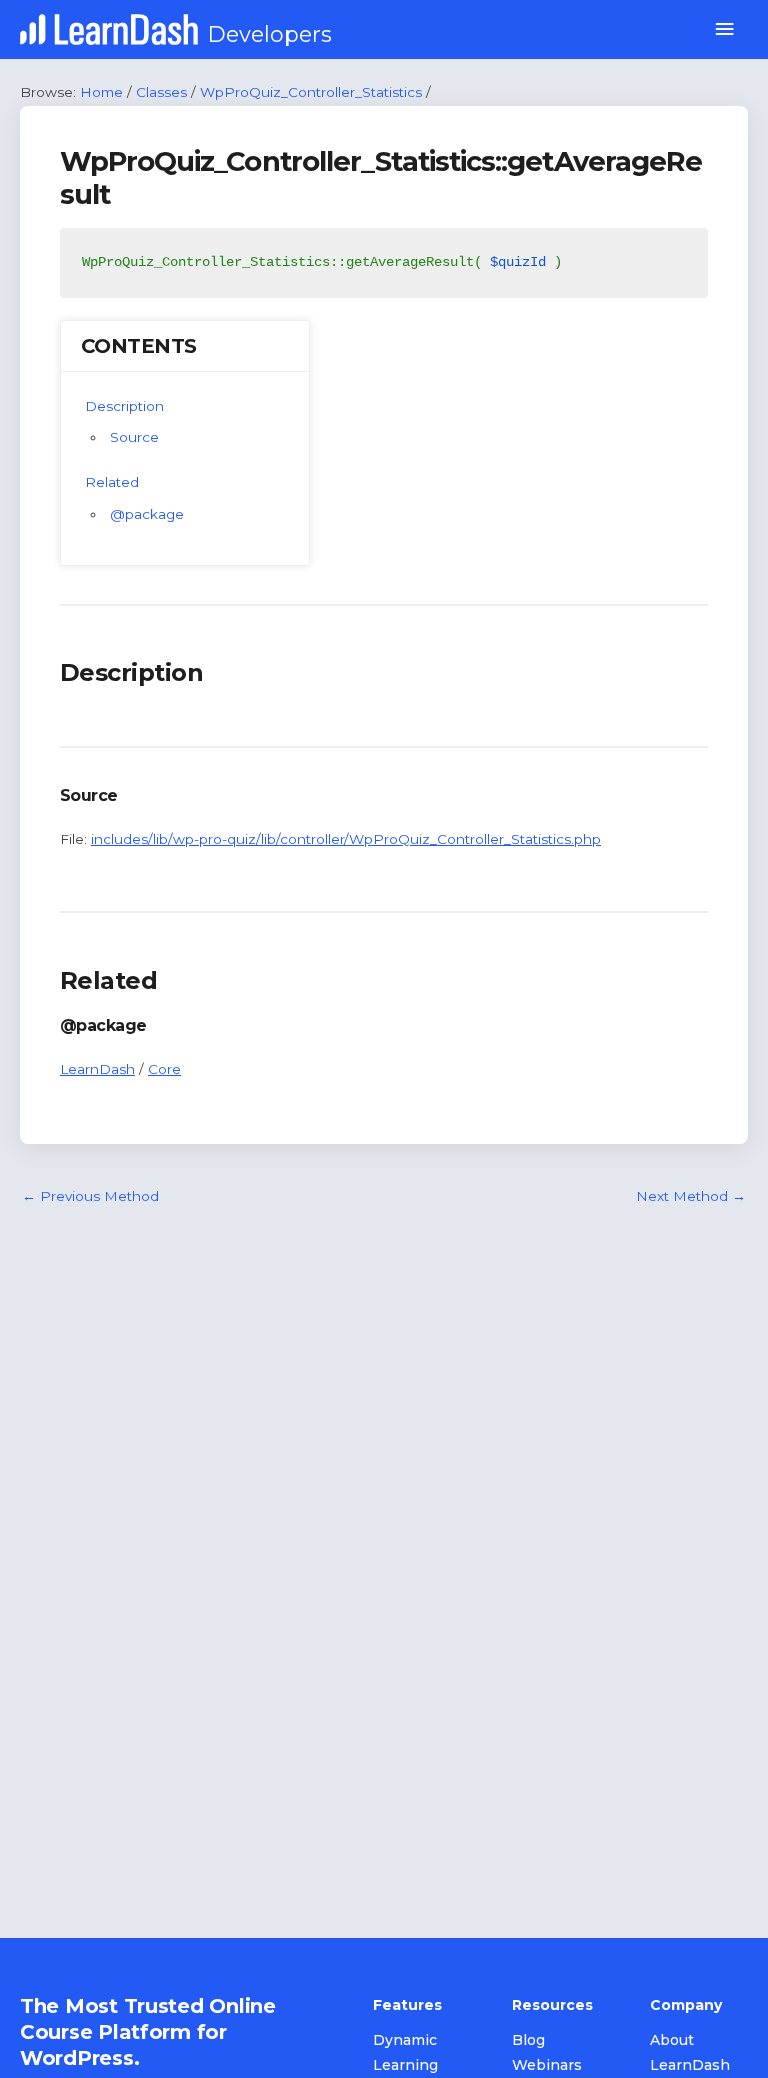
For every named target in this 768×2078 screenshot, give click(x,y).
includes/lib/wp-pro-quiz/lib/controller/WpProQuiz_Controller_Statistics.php (346, 839)
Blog (528, 2040)
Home (101, 92)
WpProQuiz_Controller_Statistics (311, 92)
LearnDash (97, 1069)
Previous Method (90, 1196)
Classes (161, 92)
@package (147, 514)
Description (124, 406)
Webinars (547, 2065)
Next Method (691, 1196)
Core (164, 1069)
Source (134, 437)
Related (112, 482)
